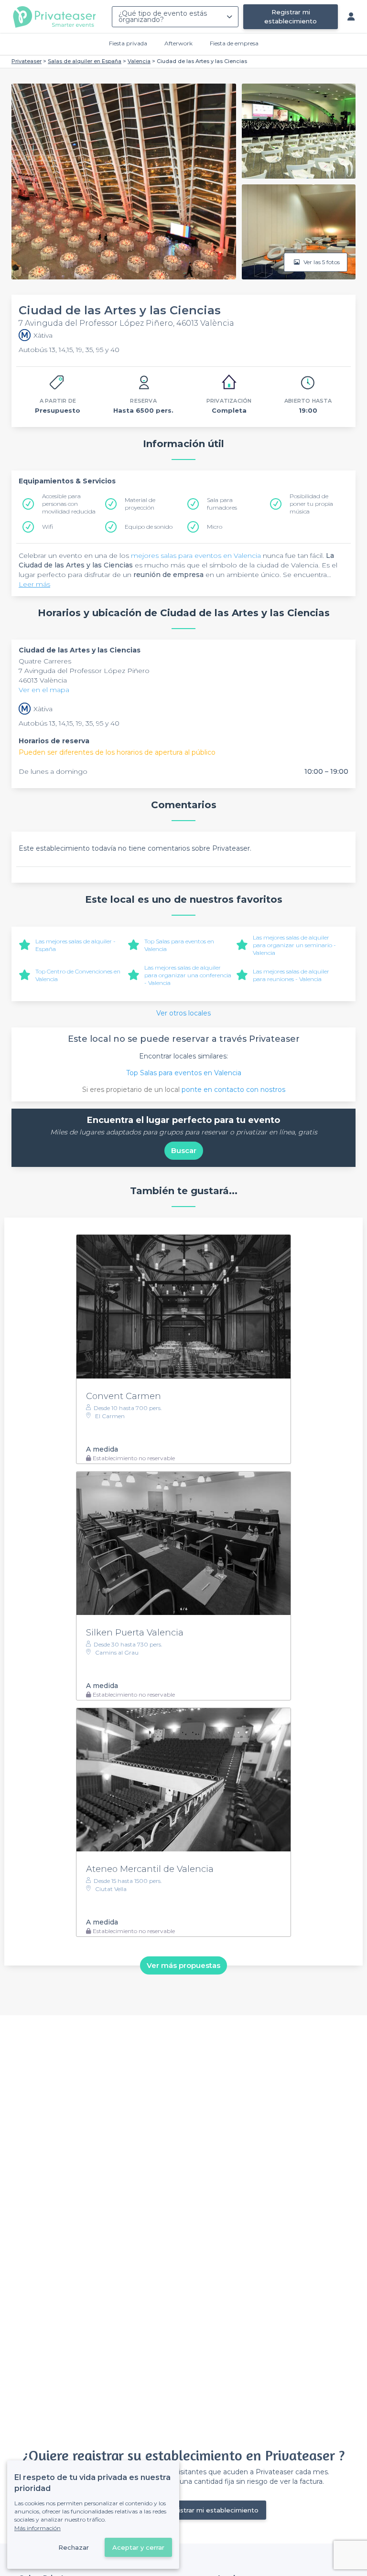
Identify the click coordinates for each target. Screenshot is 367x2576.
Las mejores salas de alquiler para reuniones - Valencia (291, 975)
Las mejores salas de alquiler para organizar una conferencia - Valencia (188, 975)
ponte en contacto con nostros (233, 1090)
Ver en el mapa (44, 690)
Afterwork (178, 43)
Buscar (184, 1150)
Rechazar (74, 2547)
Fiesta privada (128, 43)
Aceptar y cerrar (138, 2547)
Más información (38, 2528)
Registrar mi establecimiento (291, 16)
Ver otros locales (183, 1013)
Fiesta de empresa (234, 43)
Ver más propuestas (183, 1965)
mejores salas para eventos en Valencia (196, 556)
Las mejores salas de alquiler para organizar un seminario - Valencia (294, 945)
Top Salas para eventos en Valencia (184, 1073)
